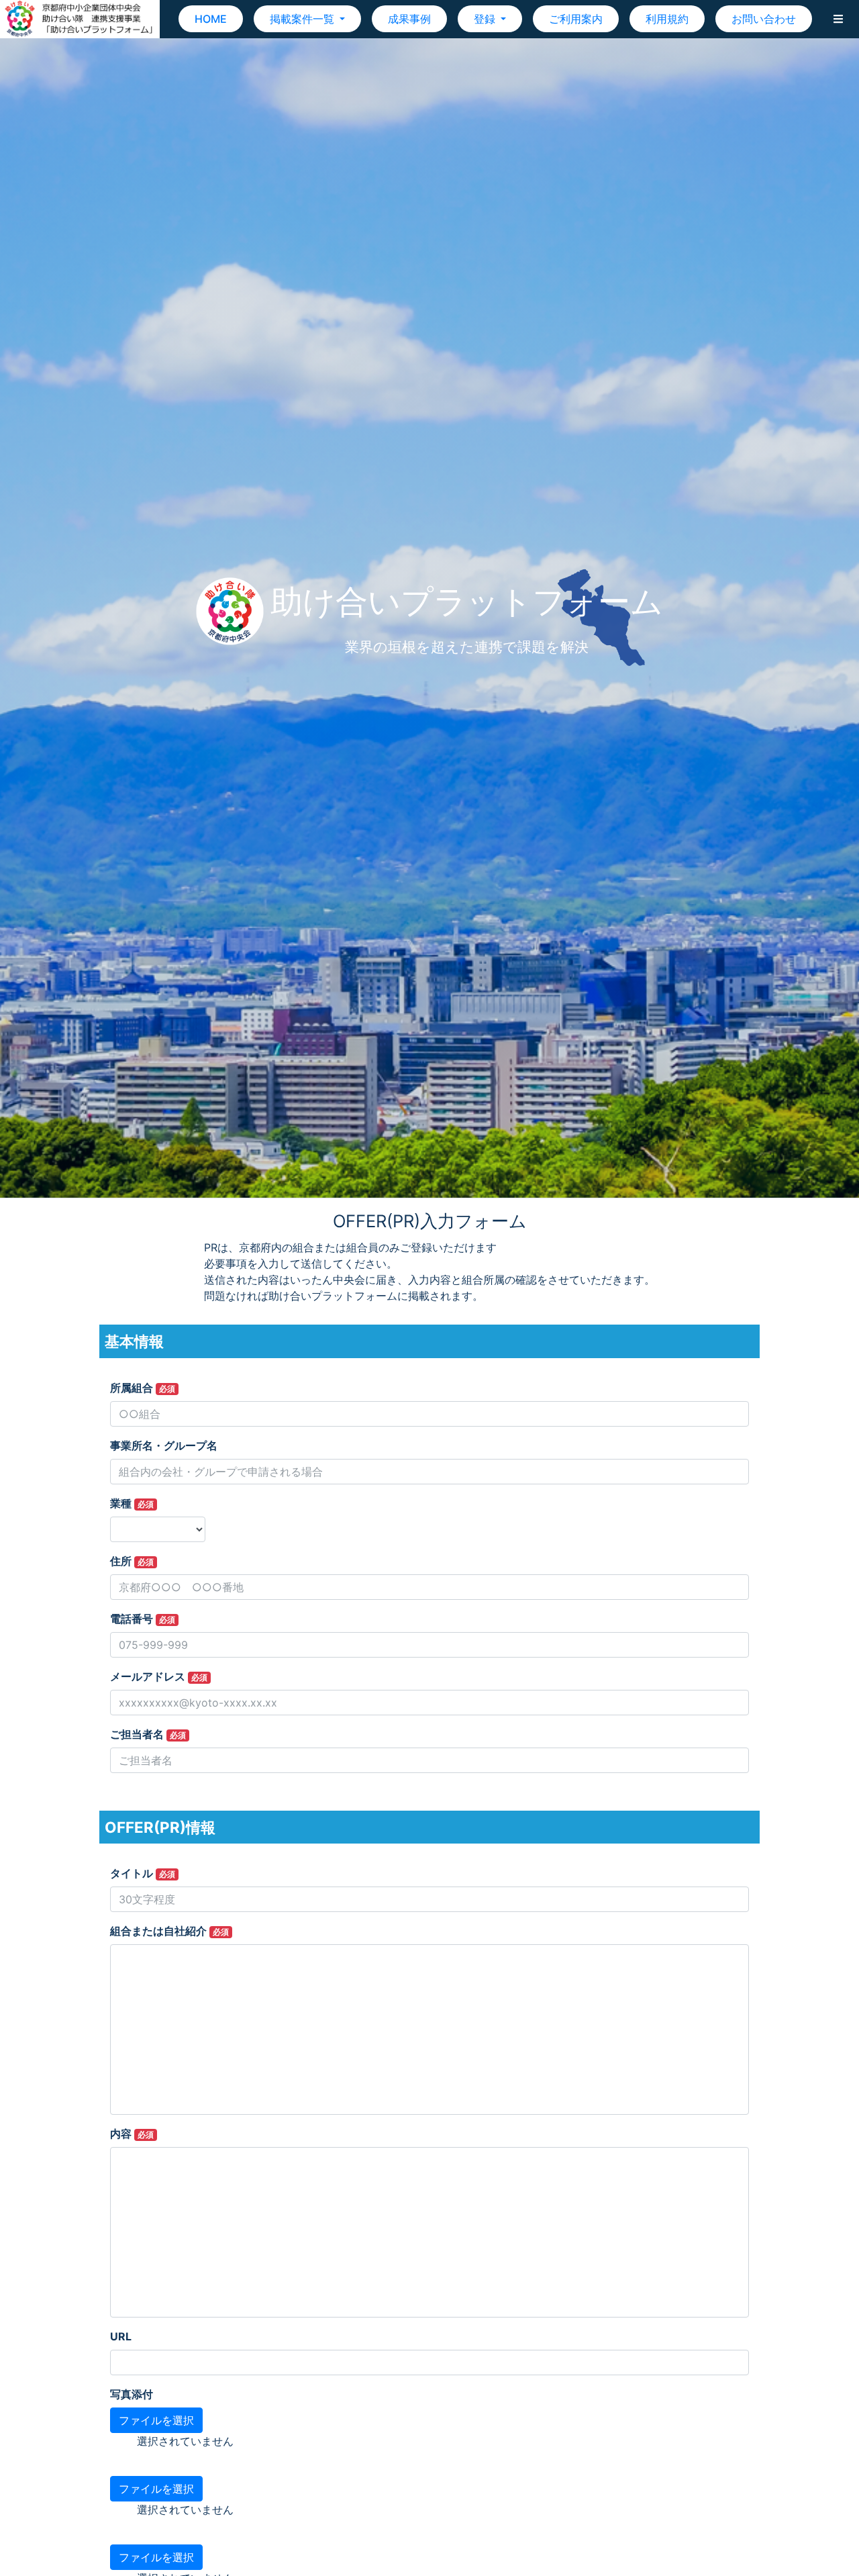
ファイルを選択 (156, 2420)
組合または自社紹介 (169, 1931)
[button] (838, 19)
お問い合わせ (764, 19)
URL (121, 2336)
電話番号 (143, 1619)
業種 (132, 1503)
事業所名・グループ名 (164, 1445)
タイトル (143, 1873)
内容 (132, 2134)
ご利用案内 (576, 19)
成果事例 (409, 19)
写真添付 (132, 2394)
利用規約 (667, 19)
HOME (211, 19)
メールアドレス (159, 1676)
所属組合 (143, 1388)
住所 (132, 1561)
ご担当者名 (148, 1734)
